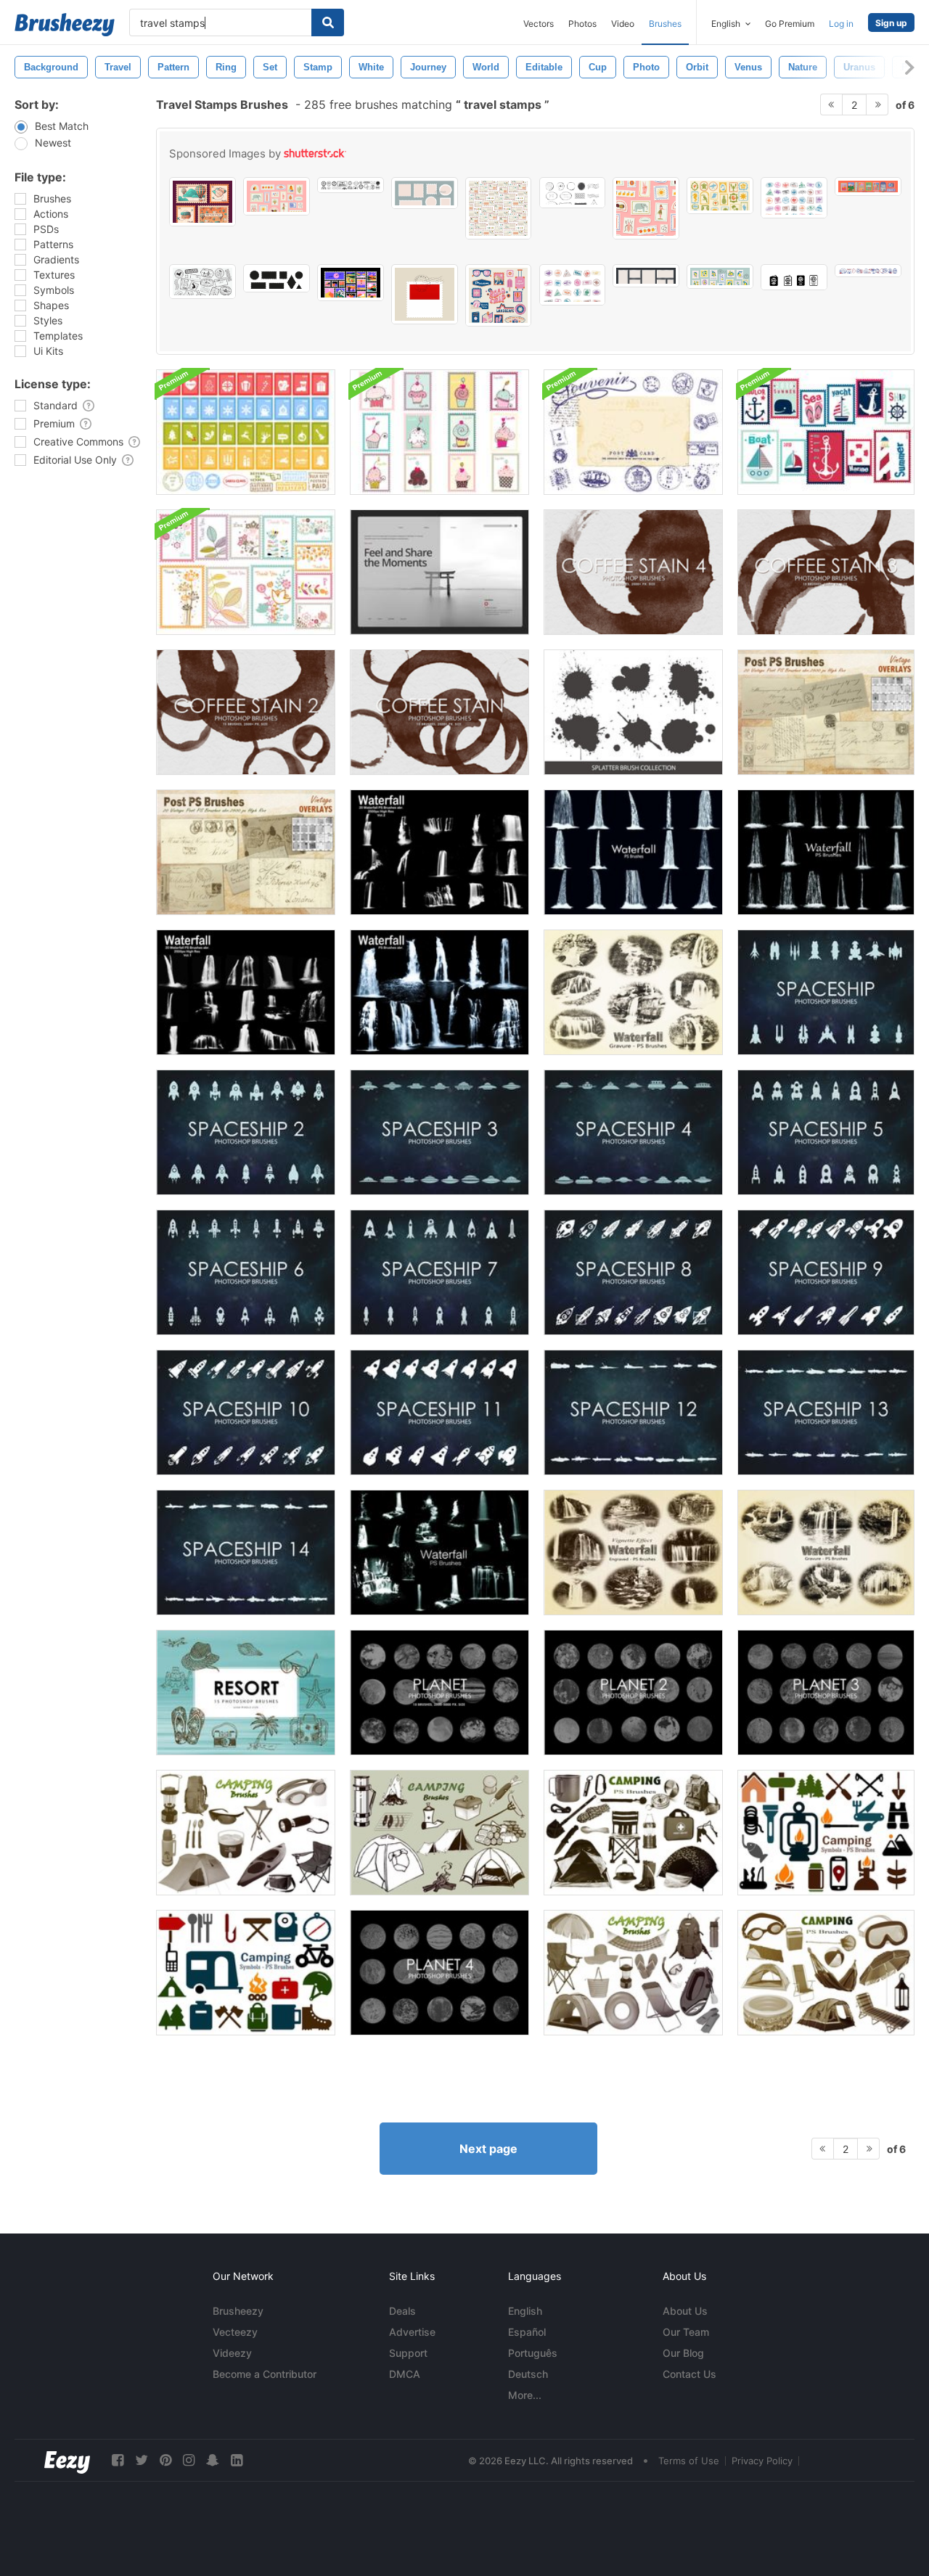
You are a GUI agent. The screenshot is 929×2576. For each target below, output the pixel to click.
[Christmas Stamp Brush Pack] (246, 432)
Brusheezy (238, 2311)
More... (525, 2395)
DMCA (405, 2374)
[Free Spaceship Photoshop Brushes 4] (633, 1132)
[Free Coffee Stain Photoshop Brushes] (439, 712)
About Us (685, 2311)
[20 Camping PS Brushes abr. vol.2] (439, 1833)
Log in (841, 24)
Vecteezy (235, 2332)
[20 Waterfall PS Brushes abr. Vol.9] (439, 1552)
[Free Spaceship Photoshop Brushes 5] (826, 1132)
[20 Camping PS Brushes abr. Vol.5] (633, 1833)
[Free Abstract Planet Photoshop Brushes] (439, 1693)
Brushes (665, 24)
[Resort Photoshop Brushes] (246, 1693)
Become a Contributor (265, 2374)
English (525, 2311)
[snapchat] (213, 2460)
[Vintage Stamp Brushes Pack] (633, 432)
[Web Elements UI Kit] (439, 572)
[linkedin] (237, 2460)
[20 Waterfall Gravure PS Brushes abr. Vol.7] (826, 1552)
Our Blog (683, 2353)
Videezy (232, 2353)
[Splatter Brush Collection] (633, 712)
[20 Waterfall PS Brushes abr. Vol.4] (633, 852)
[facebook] (118, 2460)
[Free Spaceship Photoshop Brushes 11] (439, 1412)
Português (533, 2353)
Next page (488, 2149)
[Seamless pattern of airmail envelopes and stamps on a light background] (499, 208)
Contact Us (689, 2374)
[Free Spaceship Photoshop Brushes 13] (826, 1412)
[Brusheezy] (65, 25)
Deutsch (528, 2374)
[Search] (328, 22)
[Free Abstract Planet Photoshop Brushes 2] (633, 1693)
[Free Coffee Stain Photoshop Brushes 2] (246, 712)
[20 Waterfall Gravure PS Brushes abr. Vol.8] (633, 1552)
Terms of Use (689, 2461)
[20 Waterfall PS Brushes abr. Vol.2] (439, 852)
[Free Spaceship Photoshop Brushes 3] (439, 1132)
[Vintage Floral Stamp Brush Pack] (246, 572)
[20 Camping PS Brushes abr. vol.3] (633, 1973)
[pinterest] (165, 2460)
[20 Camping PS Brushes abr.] (826, 1973)
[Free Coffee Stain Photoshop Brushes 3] (826, 572)
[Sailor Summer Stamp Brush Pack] (826, 432)
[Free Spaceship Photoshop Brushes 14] (246, 1552)
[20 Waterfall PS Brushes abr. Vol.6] (633, 992)
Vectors (539, 24)
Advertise (412, 2332)
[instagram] (189, 2460)
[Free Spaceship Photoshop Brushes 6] (246, 1272)
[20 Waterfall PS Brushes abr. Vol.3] (439, 992)
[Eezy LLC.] (67, 2460)
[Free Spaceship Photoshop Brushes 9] (826, 1272)
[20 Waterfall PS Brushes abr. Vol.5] (826, 852)
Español (527, 2332)
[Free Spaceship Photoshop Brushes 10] (246, 1412)
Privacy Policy (762, 2461)
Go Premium (790, 24)
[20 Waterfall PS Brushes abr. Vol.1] (246, 992)
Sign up (891, 23)
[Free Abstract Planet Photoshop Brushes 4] (439, 1973)
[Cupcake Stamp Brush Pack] (439, 432)
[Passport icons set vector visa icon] (794, 277)
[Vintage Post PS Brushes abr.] (826, 712)
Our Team (686, 2332)
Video (623, 24)
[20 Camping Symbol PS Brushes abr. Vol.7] (826, 1833)
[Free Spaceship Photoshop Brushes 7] (439, 1272)
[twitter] (142, 2460)
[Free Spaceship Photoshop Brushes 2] (246, 1132)
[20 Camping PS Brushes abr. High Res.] (246, 1833)
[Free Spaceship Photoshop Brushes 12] (633, 1412)
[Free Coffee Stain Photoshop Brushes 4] (633, 572)
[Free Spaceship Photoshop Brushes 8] (633, 1272)
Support (408, 2353)
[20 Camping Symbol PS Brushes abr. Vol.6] (246, 1973)
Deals (402, 2311)
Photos (582, 24)
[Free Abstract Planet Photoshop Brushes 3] (826, 1693)
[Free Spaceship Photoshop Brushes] (826, 992)
